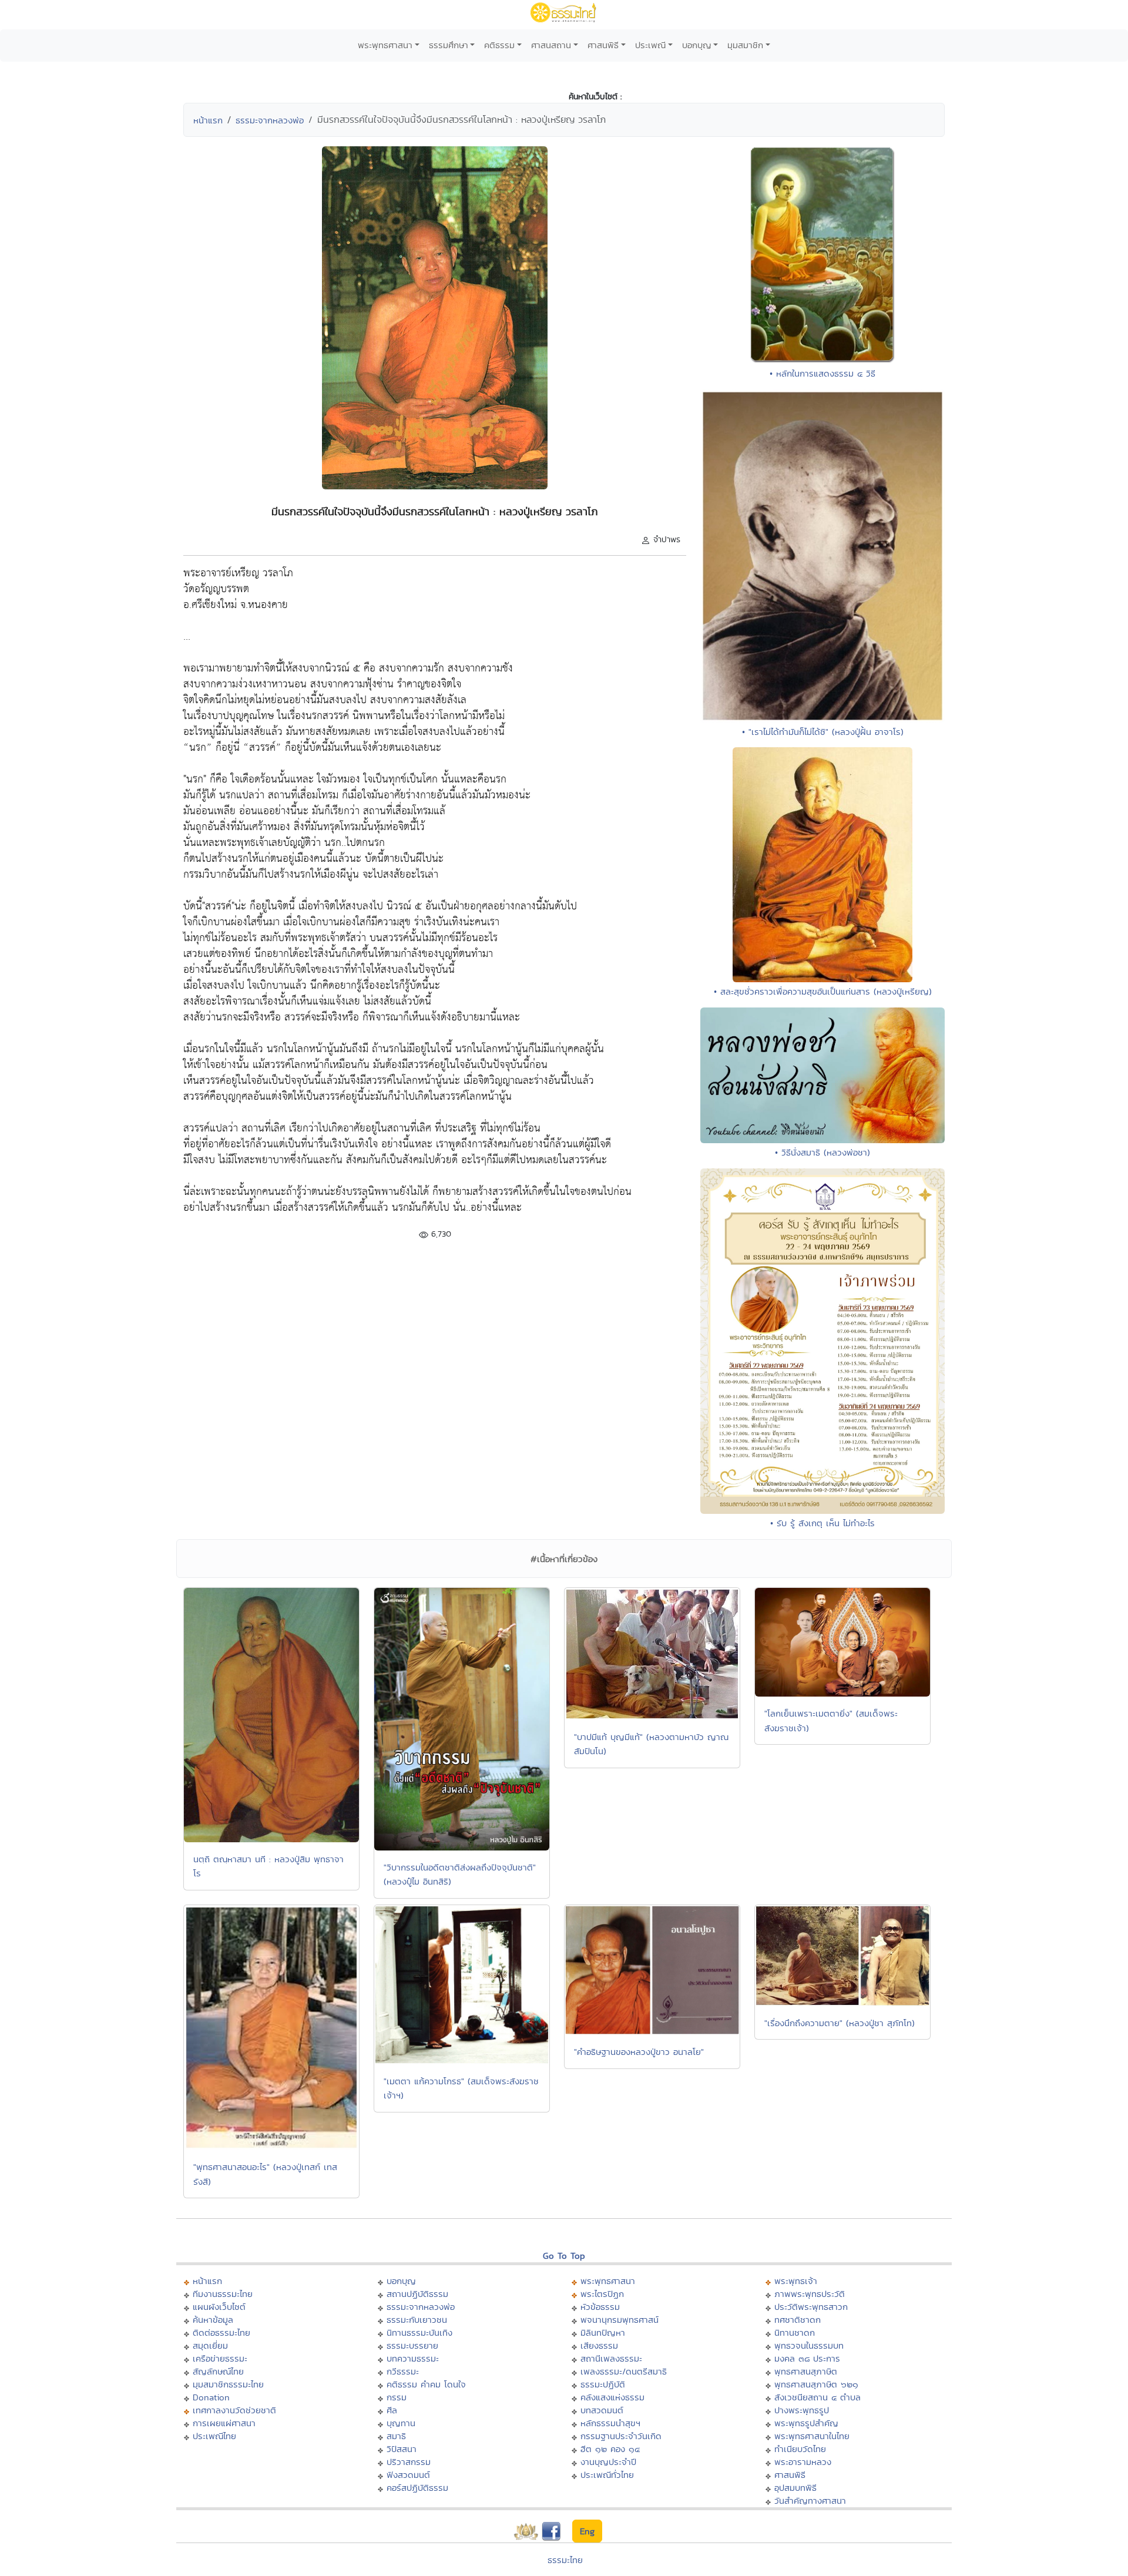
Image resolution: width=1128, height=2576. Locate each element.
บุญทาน (401, 2423)
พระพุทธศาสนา (385, 45)
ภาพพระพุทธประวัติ (810, 2294)
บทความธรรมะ (413, 2358)
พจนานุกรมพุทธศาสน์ (620, 2320)
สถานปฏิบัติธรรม (417, 2294)
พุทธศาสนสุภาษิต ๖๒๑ (816, 2384)
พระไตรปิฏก (602, 2294)
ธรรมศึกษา (449, 45)
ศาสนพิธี (603, 45)
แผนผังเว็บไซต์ (219, 2307)
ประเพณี (650, 45)
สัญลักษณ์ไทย (218, 2371)
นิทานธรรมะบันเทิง (419, 2332)
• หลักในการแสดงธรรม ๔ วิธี (822, 373)
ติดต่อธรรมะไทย (221, 2332)
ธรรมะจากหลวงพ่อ (270, 120)
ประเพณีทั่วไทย (607, 2475)
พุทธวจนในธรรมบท (809, 2345)
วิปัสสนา (402, 2449)
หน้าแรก (208, 120)
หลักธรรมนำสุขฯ (610, 2423)
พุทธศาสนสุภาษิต (806, 2371)
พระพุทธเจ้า (796, 2281)
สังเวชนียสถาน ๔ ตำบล (818, 2397)
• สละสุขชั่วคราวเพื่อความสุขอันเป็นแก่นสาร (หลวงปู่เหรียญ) (823, 991)
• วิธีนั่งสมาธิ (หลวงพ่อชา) (822, 1152)
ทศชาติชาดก (798, 2320)
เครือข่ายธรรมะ (220, 2358)
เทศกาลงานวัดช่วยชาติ (234, 2410)
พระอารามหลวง (803, 2462)
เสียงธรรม (599, 2345)
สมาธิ (396, 2436)
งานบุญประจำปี (608, 2462)
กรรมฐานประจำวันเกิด (621, 2436)
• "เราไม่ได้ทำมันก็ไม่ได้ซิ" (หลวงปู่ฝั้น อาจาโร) (823, 732)
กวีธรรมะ (403, 2371)
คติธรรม (499, 45)
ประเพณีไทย (214, 2436)
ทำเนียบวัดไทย (800, 2449)
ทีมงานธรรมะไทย (223, 2294)
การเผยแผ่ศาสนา (224, 2423)
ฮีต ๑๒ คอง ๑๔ (610, 2449)
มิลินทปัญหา (603, 2332)
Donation (211, 2397)
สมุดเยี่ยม (210, 2345)
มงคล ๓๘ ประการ (807, 2358)
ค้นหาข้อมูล (213, 2320)
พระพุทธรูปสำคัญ (806, 2423)
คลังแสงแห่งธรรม (612, 2397)
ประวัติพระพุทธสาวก (811, 2307)
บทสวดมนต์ (602, 2410)
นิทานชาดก (795, 2332)
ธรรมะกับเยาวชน (417, 2320)
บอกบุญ (697, 45)
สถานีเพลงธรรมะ (611, 2358)
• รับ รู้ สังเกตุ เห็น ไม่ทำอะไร (822, 1523)
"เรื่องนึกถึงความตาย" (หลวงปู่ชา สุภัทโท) (840, 2023)
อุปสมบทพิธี (795, 2488)
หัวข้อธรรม (600, 2307)
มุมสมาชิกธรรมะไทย (228, 2384)
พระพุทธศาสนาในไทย (812, 2436)
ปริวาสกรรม (409, 2462)
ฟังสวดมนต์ (408, 2475)
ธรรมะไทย (565, 2560)
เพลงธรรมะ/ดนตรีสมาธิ (624, 2371)
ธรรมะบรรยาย (412, 2345)
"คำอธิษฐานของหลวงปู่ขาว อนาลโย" (639, 2052)
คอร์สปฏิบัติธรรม (417, 2488)
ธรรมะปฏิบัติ (603, 2384)
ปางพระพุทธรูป (802, 2410)
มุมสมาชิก (745, 45)
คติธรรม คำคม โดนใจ (426, 2384)
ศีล (392, 2410)
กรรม (397, 2397)
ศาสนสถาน (551, 45)
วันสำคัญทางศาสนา (810, 2501)
